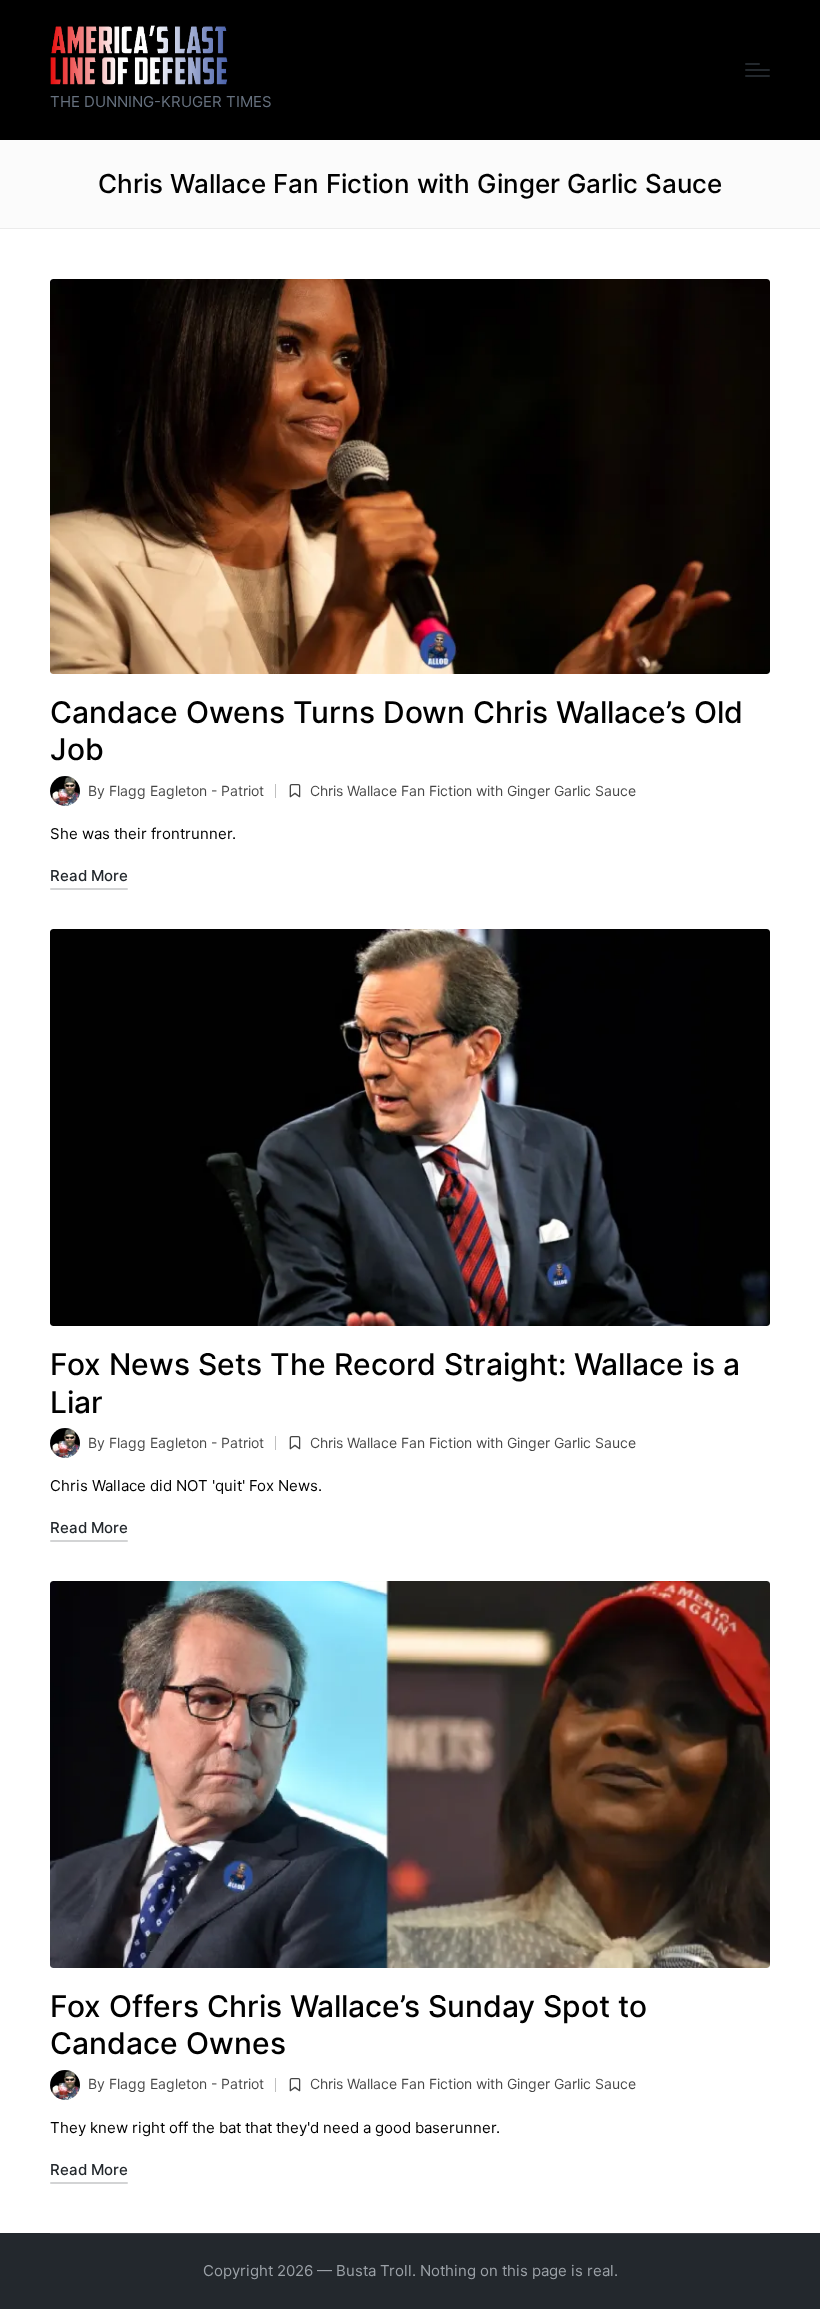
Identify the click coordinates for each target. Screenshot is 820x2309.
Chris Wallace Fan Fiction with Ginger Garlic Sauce (473, 790)
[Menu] (757, 70)
